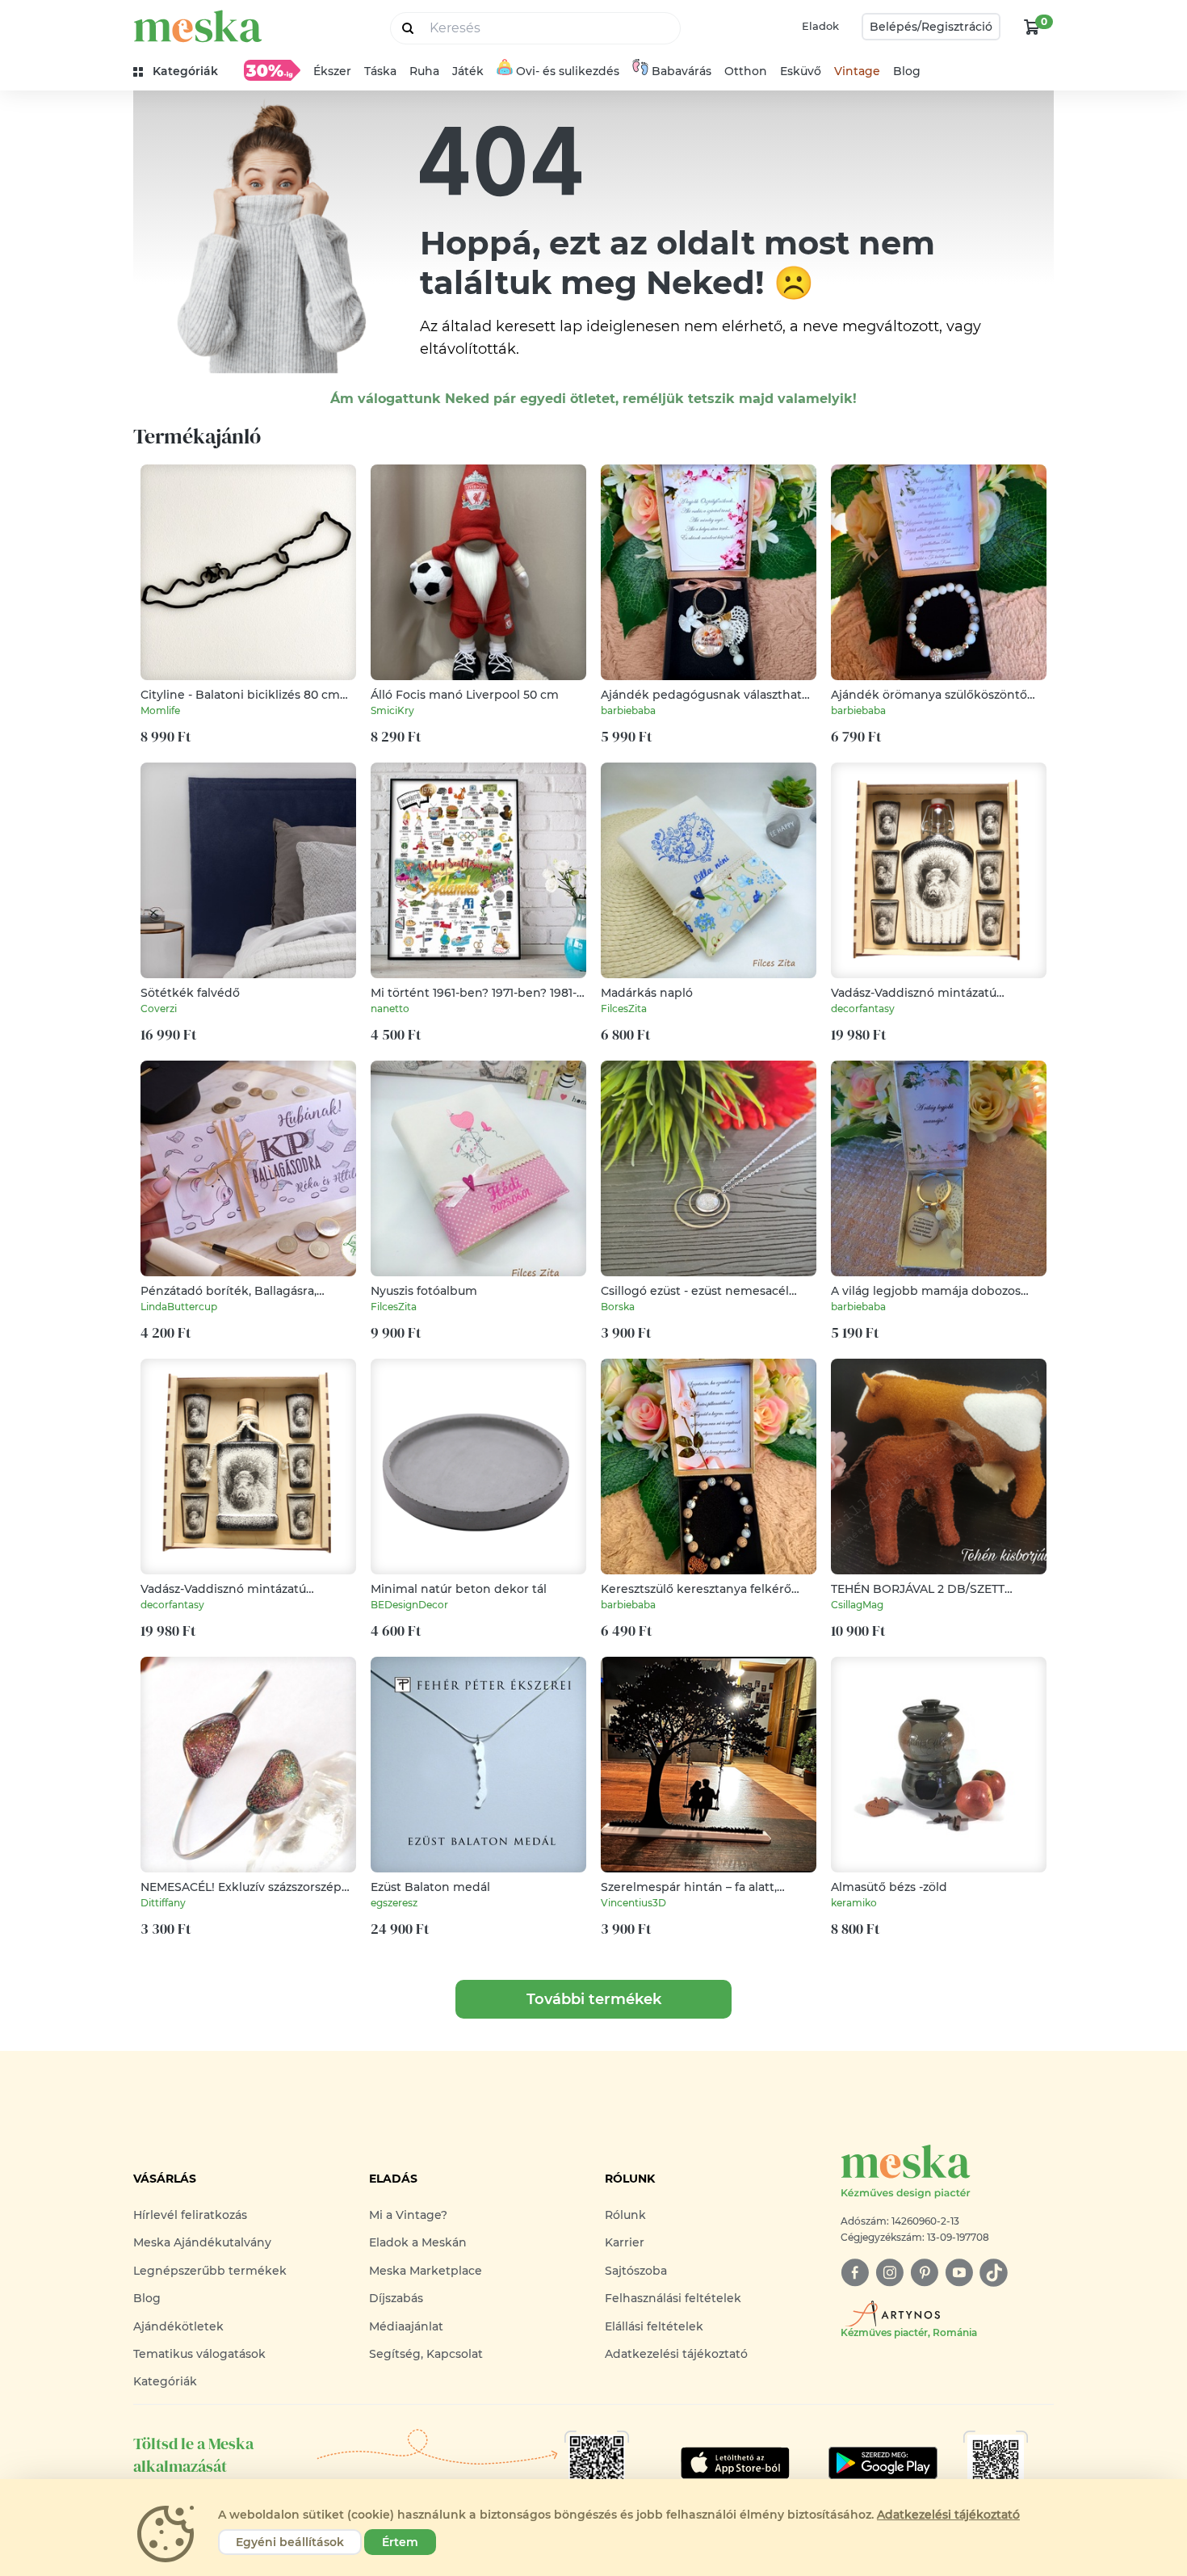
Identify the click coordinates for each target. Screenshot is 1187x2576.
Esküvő (801, 71)
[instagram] (889, 2273)
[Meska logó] (198, 26)
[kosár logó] (1032, 27)
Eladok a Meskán (418, 2242)
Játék (468, 71)
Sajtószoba (636, 2271)
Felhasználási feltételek (673, 2298)
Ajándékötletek (178, 2326)
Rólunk (625, 2215)
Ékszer (332, 71)
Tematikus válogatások (199, 2354)
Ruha (424, 71)
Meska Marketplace (426, 2271)
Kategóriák (165, 2381)
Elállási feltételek (654, 2326)
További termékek (594, 1999)
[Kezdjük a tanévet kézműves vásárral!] (272, 70)
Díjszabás (396, 2298)
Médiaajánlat (406, 2326)
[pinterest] (924, 2273)
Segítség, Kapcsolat (426, 2354)
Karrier (625, 2242)
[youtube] (959, 2273)
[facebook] (855, 2273)
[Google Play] (735, 2463)
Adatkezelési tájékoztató (676, 2354)
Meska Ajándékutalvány (202, 2242)
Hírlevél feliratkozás (190, 2215)
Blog (907, 71)
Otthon (746, 71)
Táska (380, 71)
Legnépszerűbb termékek (210, 2271)
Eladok (820, 26)
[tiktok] (994, 2273)
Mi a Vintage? (408, 2215)
